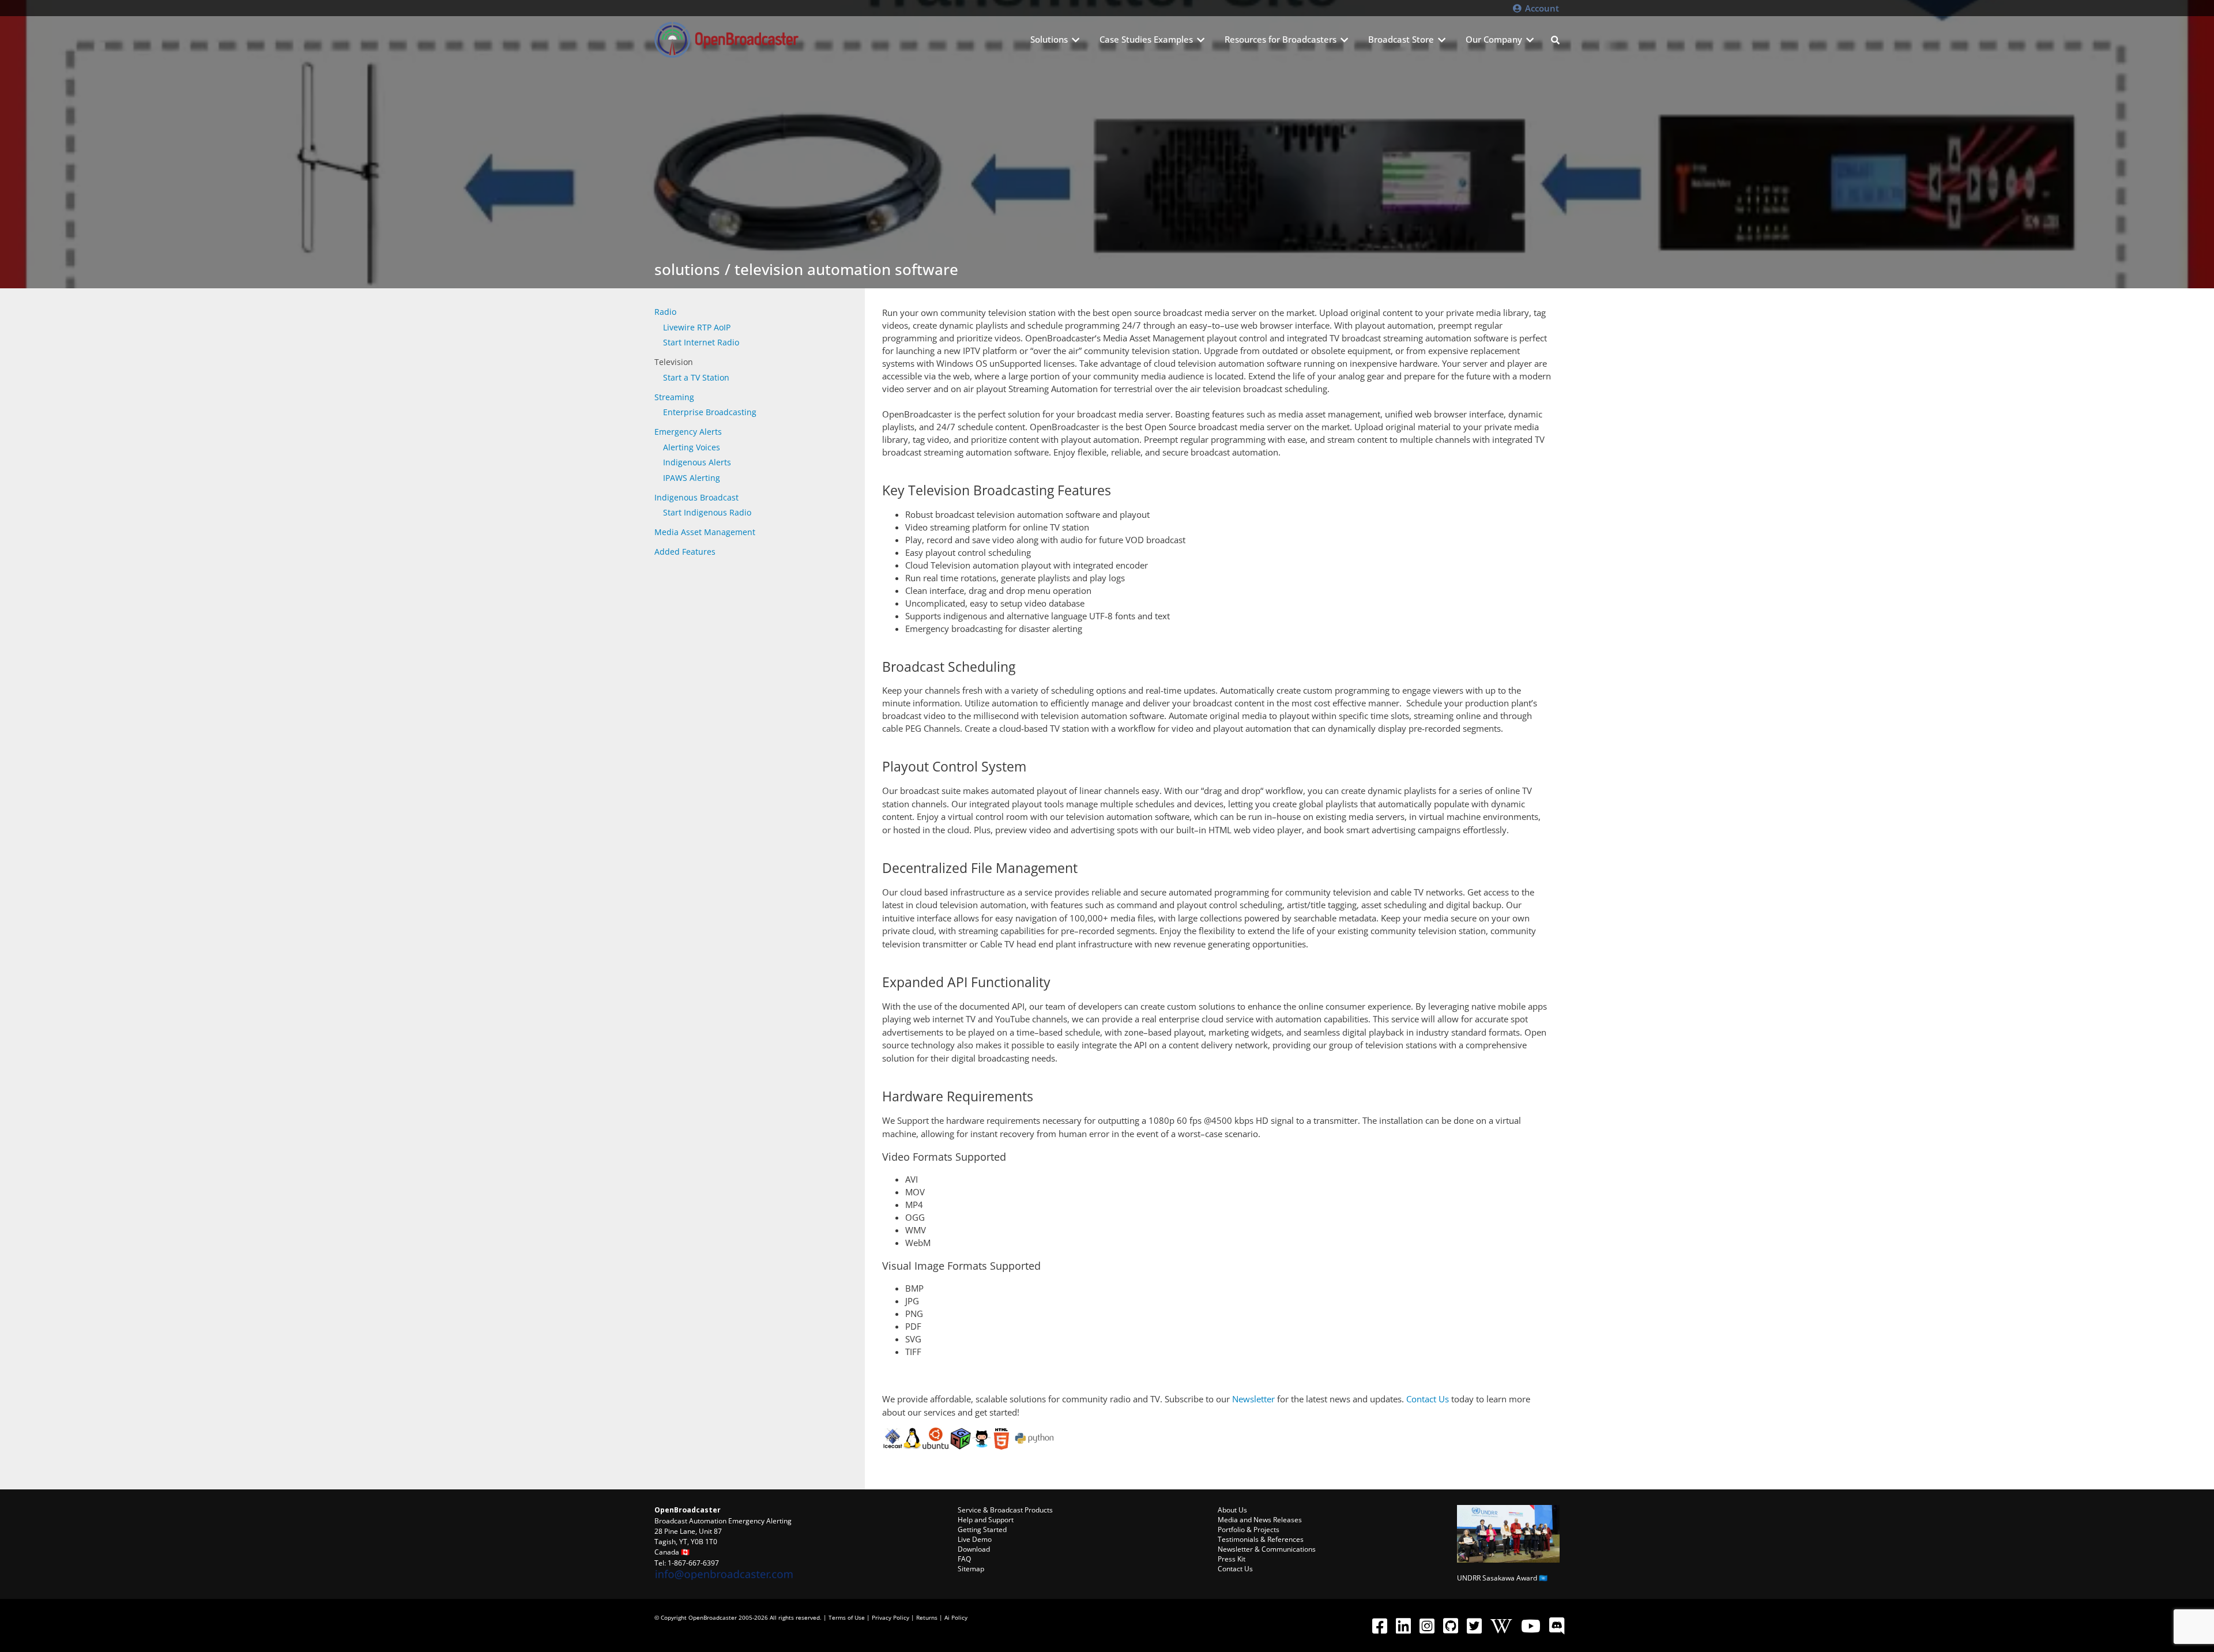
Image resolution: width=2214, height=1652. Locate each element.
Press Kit (1232, 1559)
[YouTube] (1530, 1625)
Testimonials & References (1261, 1539)
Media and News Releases (1260, 1520)
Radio (665, 312)
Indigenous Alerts (697, 462)
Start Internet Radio (701, 342)
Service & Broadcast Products (1005, 1510)
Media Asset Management (705, 532)
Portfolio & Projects (1249, 1529)
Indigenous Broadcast (696, 497)
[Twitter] (1474, 1625)
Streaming (674, 397)
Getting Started (982, 1529)
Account (1541, 8)
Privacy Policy (891, 1617)
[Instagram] (1427, 1625)
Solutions (1049, 39)
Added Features (685, 552)
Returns (927, 1617)
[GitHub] (1450, 1625)
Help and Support (986, 1520)
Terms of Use (847, 1617)
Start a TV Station (696, 377)
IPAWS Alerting (692, 478)
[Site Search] (1555, 40)
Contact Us (1428, 1399)
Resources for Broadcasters (1281, 39)
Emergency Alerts (688, 432)
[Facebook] (1379, 1625)
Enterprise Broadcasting (710, 412)
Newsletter (1253, 1399)
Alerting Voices (692, 447)
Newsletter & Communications (1267, 1549)
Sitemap (971, 1569)
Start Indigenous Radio (707, 512)
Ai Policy (956, 1617)
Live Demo (975, 1539)
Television (674, 362)
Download (974, 1549)
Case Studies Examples (1146, 39)
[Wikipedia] (1501, 1625)
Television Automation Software (846, 269)
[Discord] (1556, 1625)
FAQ (964, 1559)
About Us (1232, 1510)
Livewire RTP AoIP (697, 327)
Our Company (1494, 39)
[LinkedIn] (1403, 1625)
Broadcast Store (1401, 39)
